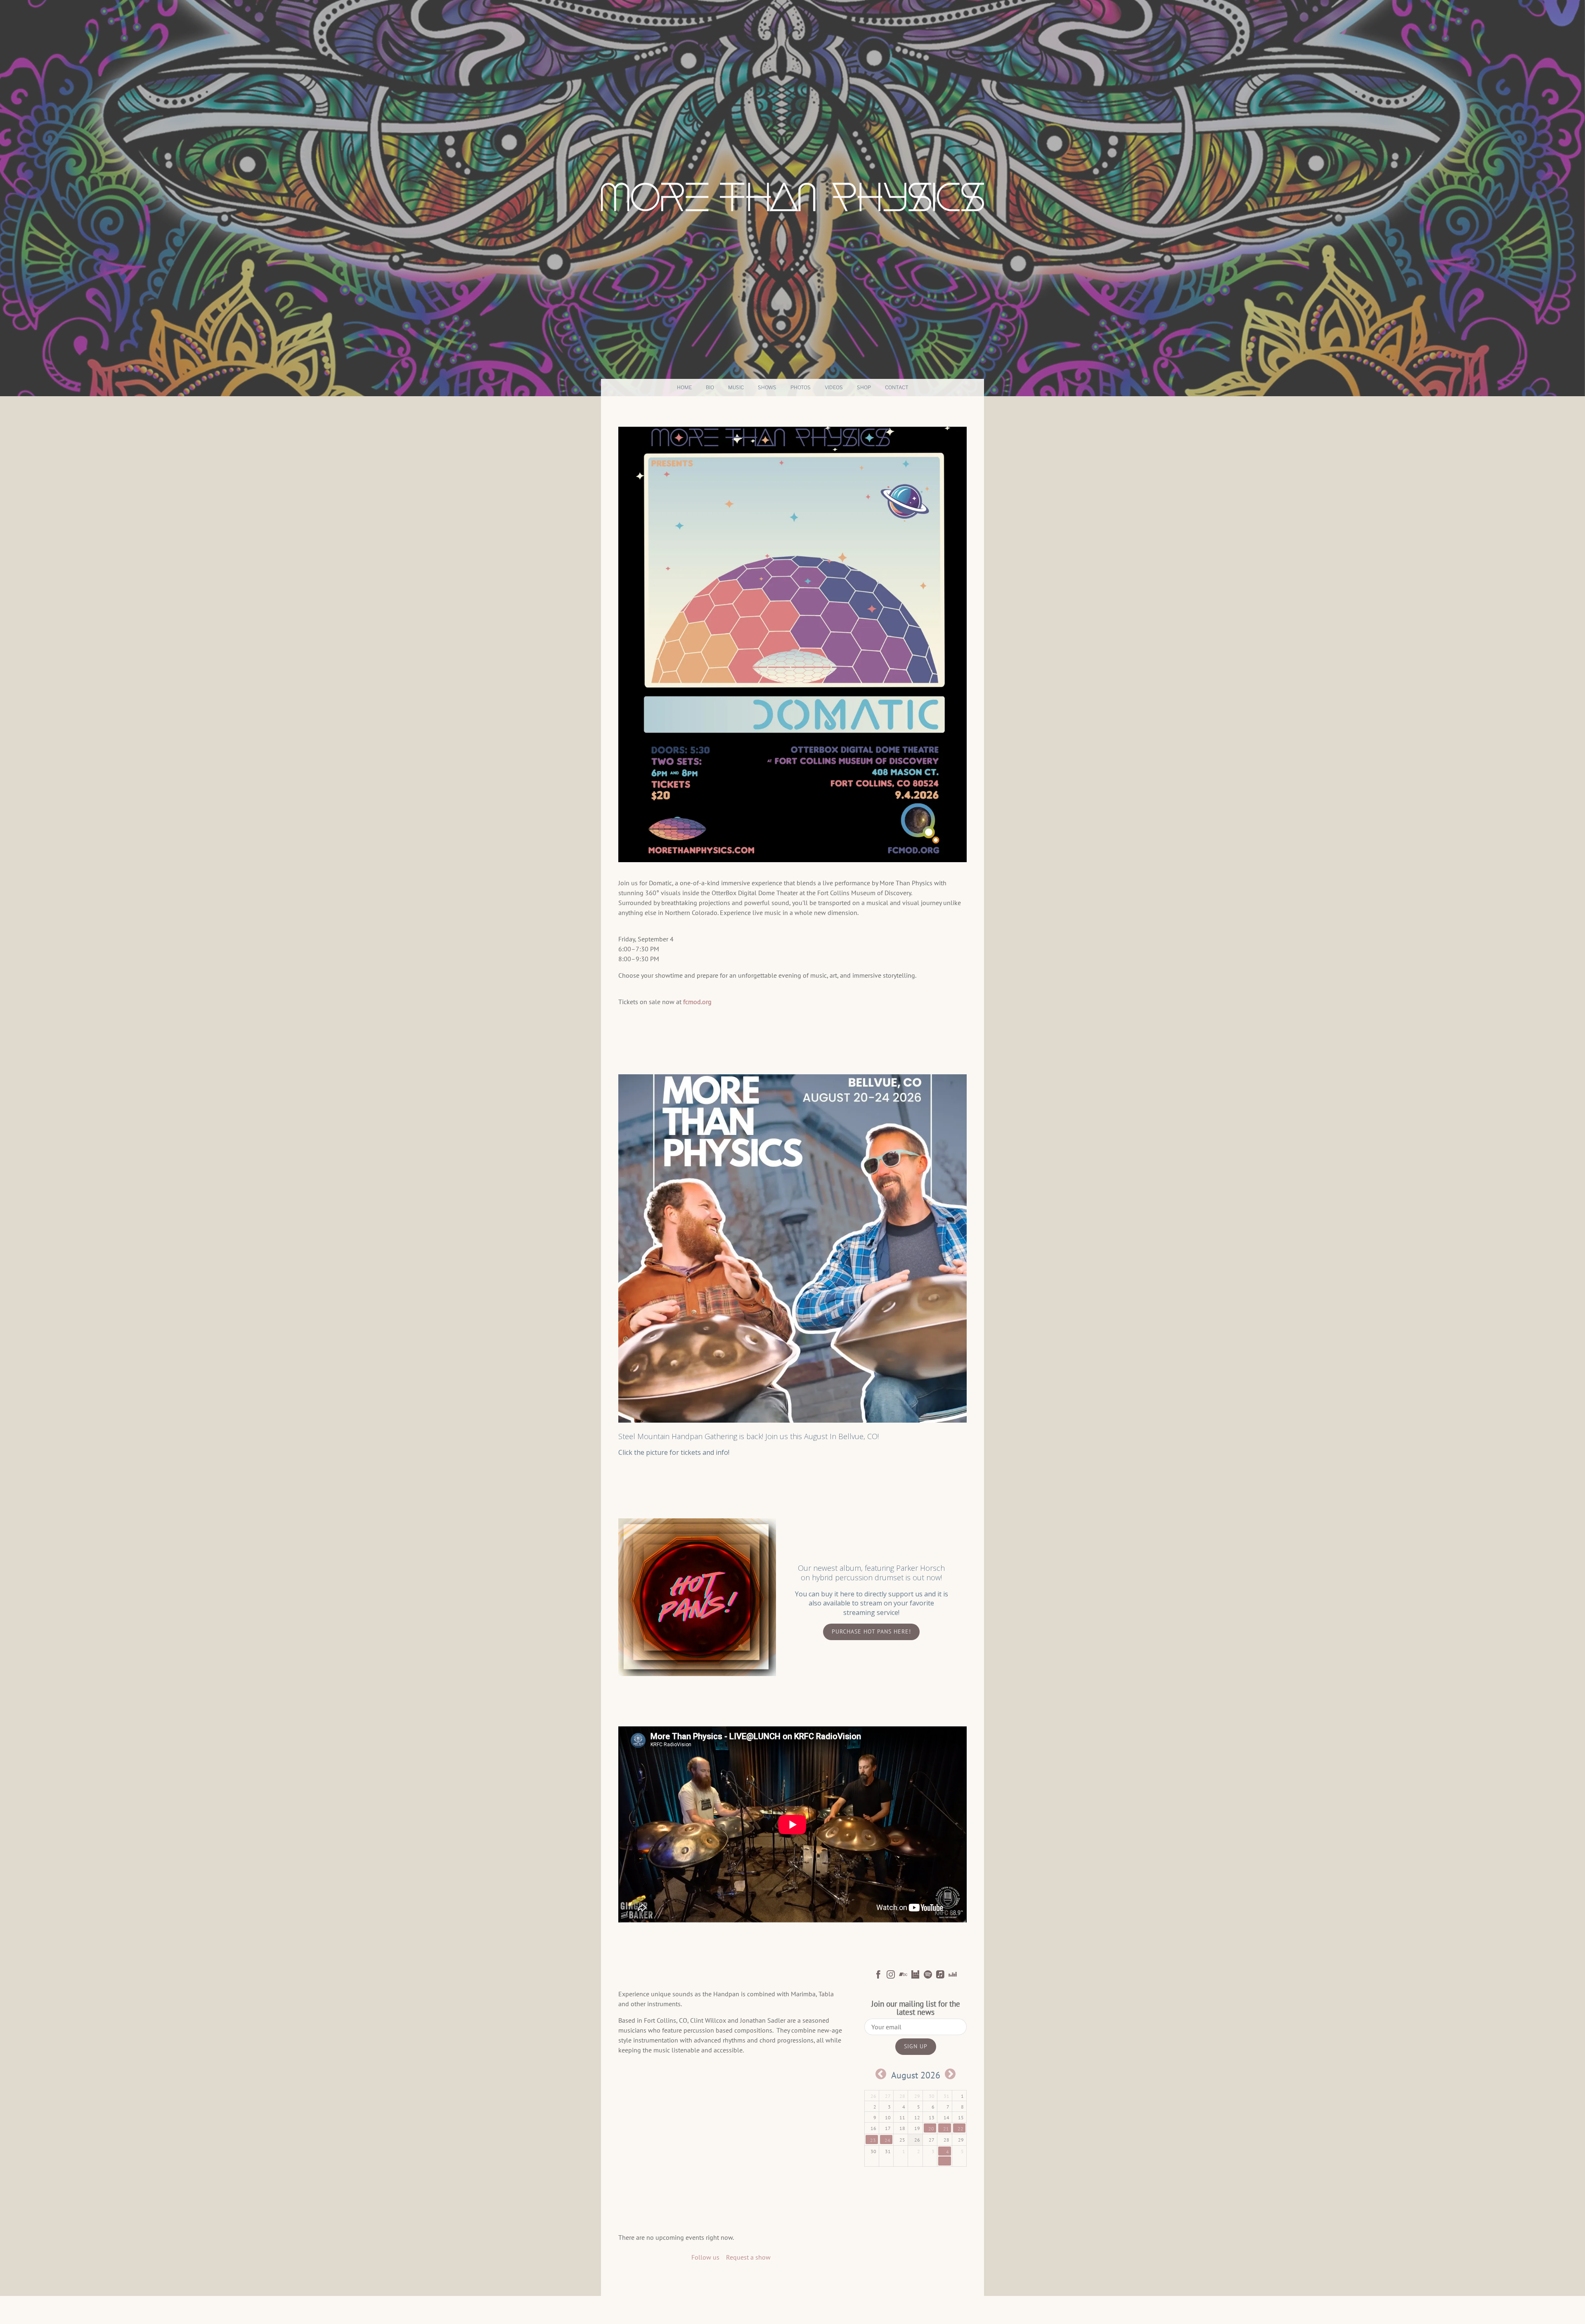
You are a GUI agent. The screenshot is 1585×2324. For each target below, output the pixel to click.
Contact (897, 387)
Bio (710, 387)
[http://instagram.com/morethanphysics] (891, 1976)
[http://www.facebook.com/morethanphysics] (878, 1976)
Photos (801, 387)
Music (736, 387)
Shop (864, 387)
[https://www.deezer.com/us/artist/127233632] (953, 1976)
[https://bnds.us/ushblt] (916, 1976)
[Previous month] (881, 2074)
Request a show (748, 2257)
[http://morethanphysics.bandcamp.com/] (903, 1976)
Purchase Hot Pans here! (871, 1631)
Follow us (705, 2257)
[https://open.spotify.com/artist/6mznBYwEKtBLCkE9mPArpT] (928, 1976)
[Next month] (950, 2074)
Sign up (916, 2046)
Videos (834, 387)
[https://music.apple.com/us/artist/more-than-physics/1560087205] (940, 1976)
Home (684, 387)
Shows (767, 387)
